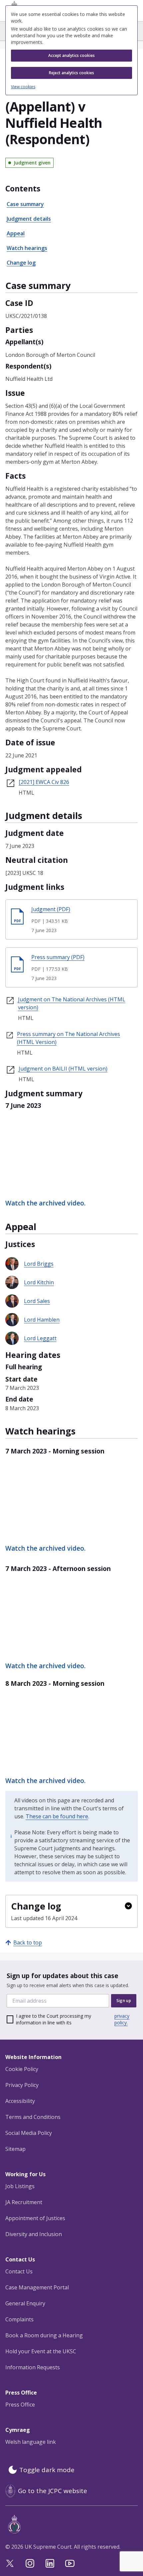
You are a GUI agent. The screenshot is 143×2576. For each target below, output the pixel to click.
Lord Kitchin (39, 1282)
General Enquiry (25, 2303)
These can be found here (57, 1816)
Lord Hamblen (42, 1320)
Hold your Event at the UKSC (41, 2351)
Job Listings (20, 2186)
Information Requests (33, 2367)
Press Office (20, 2405)
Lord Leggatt (40, 1338)
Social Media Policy (29, 2133)
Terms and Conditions (33, 2117)
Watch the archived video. (45, 1203)
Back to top (28, 1942)
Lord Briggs (39, 1264)
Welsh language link (31, 2442)
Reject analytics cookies (71, 73)
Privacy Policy (22, 2085)
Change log (21, 263)
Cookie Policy (22, 2069)
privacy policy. (122, 2019)
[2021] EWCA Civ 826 (44, 782)
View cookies (23, 87)
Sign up (124, 2001)
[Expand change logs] (128, 1906)
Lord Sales (37, 1301)
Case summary (25, 204)
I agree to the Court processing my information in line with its (73, 2019)
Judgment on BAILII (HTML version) (63, 1069)
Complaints (19, 2319)
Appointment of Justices (35, 2218)
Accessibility (20, 2101)
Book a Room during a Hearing (44, 2335)
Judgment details (29, 219)
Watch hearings (27, 248)
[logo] (73, 2524)
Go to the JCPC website (53, 2491)
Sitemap (15, 2149)
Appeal (16, 233)
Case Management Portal (37, 2287)
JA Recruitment (24, 2202)
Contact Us (19, 2271)
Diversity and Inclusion (34, 2234)
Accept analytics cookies (71, 55)
